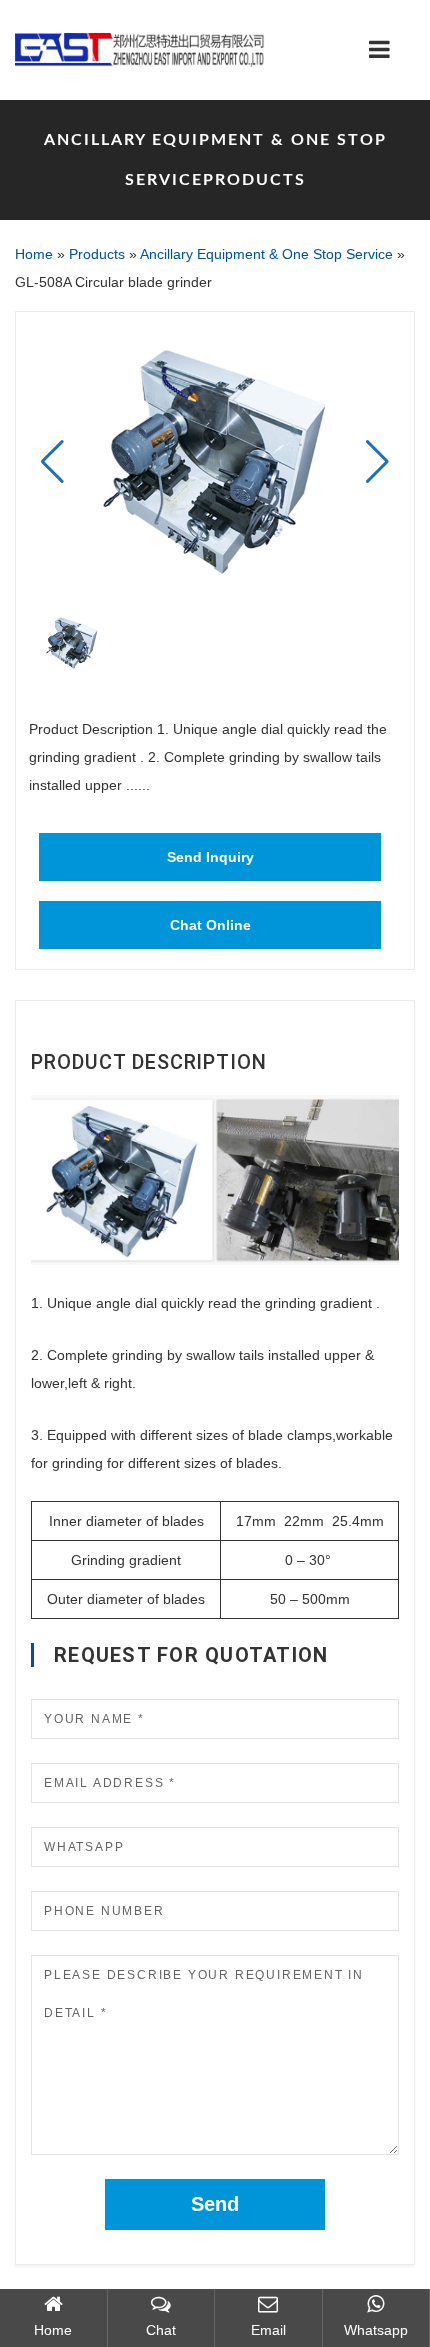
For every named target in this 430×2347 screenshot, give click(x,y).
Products (97, 254)
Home (34, 254)
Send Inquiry (210, 857)
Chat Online (210, 925)
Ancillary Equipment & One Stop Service (266, 254)
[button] (377, 462)
